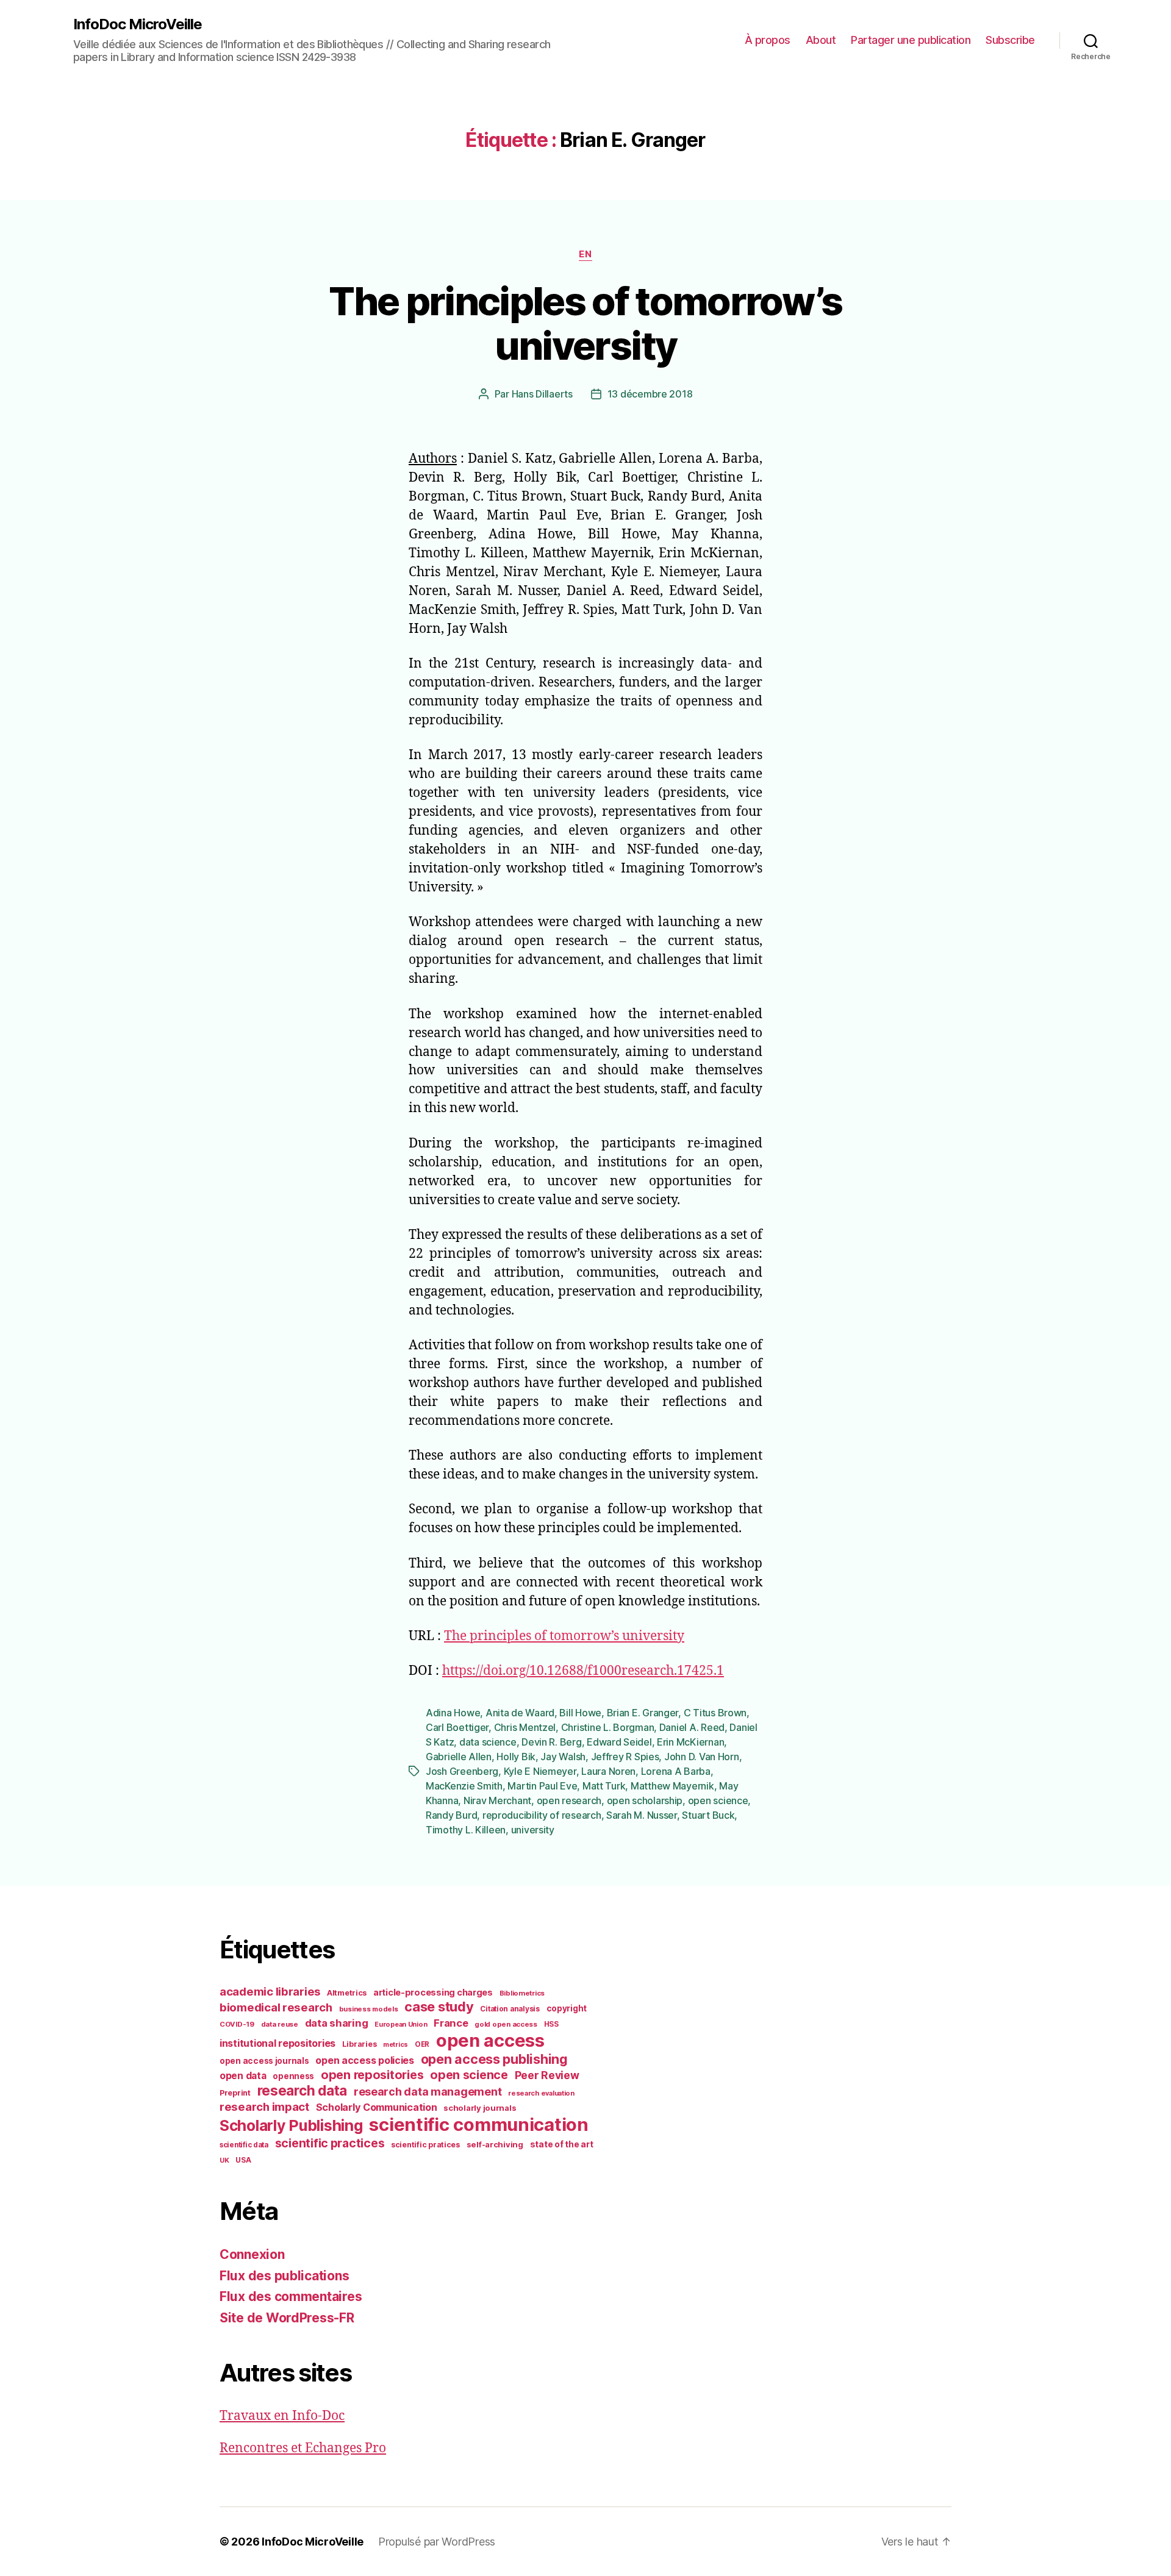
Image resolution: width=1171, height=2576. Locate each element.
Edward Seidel (619, 1742)
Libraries (360, 2044)
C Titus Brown (715, 1713)
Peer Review (547, 2075)
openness (293, 2076)
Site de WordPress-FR (287, 2318)
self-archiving (495, 2144)
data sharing (337, 2023)
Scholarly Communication (377, 2107)
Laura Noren (608, 1771)
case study (439, 2007)
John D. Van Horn (702, 1757)
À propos (768, 40)
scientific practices (330, 2143)
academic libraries (270, 1991)
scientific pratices (425, 2145)
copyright (567, 2008)
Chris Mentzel (525, 1727)
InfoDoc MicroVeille (138, 24)
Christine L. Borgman (608, 1727)
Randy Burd (451, 1815)
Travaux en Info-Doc (282, 2416)
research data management (428, 2092)
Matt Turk (604, 1786)
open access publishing (494, 2059)
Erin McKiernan (690, 1742)
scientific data (244, 2145)
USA (243, 2160)
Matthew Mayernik (672, 1786)
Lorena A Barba (676, 1771)
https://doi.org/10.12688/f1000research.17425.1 (583, 1671)
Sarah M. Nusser (642, 1815)
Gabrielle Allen (459, 1757)
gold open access (506, 2024)
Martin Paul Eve (542, 1786)
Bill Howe (580, 1713)
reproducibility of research (542, 1815)
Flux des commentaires (291, 2296)
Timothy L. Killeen (466, 1830)
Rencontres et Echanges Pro (303, 2448)
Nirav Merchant (497, 1800)
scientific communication (479, 2125)
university (533, 1830)
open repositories (372, 2075)
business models (369, 2009)
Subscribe (1010, 40)
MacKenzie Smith (464, 1786)
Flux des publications (284, 2276)
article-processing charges (433, 1992)
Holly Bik (516, 1757)
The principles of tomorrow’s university (585, 323)
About (821, 40)
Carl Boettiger (457, 1727)
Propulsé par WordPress (437, 2542)
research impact (264, 2107)
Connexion (252, 2254)
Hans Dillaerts (542, 394)
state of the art (562, 2144)
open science (718, 1800)
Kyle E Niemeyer (540, 1771)
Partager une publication (911, 40)
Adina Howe (453, 1713)
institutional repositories (278, 2043)
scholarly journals (480, 2108)
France (451, 2023)
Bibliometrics (522, 1993)
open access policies (365, 2060)
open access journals (264, 2061)
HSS (551, 2024)
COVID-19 (237, 2024)
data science (488, 1742)
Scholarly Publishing (291, 2125)
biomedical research (276, 2007)
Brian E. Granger (643, 1713)
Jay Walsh (563, 1757)
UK (224, 2160)
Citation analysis (510, 2009)
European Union (401, 2024)
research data (303, 2090)
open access (490, 2040)
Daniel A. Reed (692, 1727)
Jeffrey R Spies (625, 1757)
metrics (396, 2045)
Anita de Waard (520, 1713)
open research (569, 1800)
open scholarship (645, 1800)
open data (243, 2076)
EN (585, 254)
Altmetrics (347, 1993)
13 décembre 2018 (650, 394)
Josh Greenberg (462, 1771)
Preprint (235, 2093)
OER (422, 2044)
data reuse (280, 2024)
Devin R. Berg (552, 1742)
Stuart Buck (708, 1815)
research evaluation (541, 2093)
